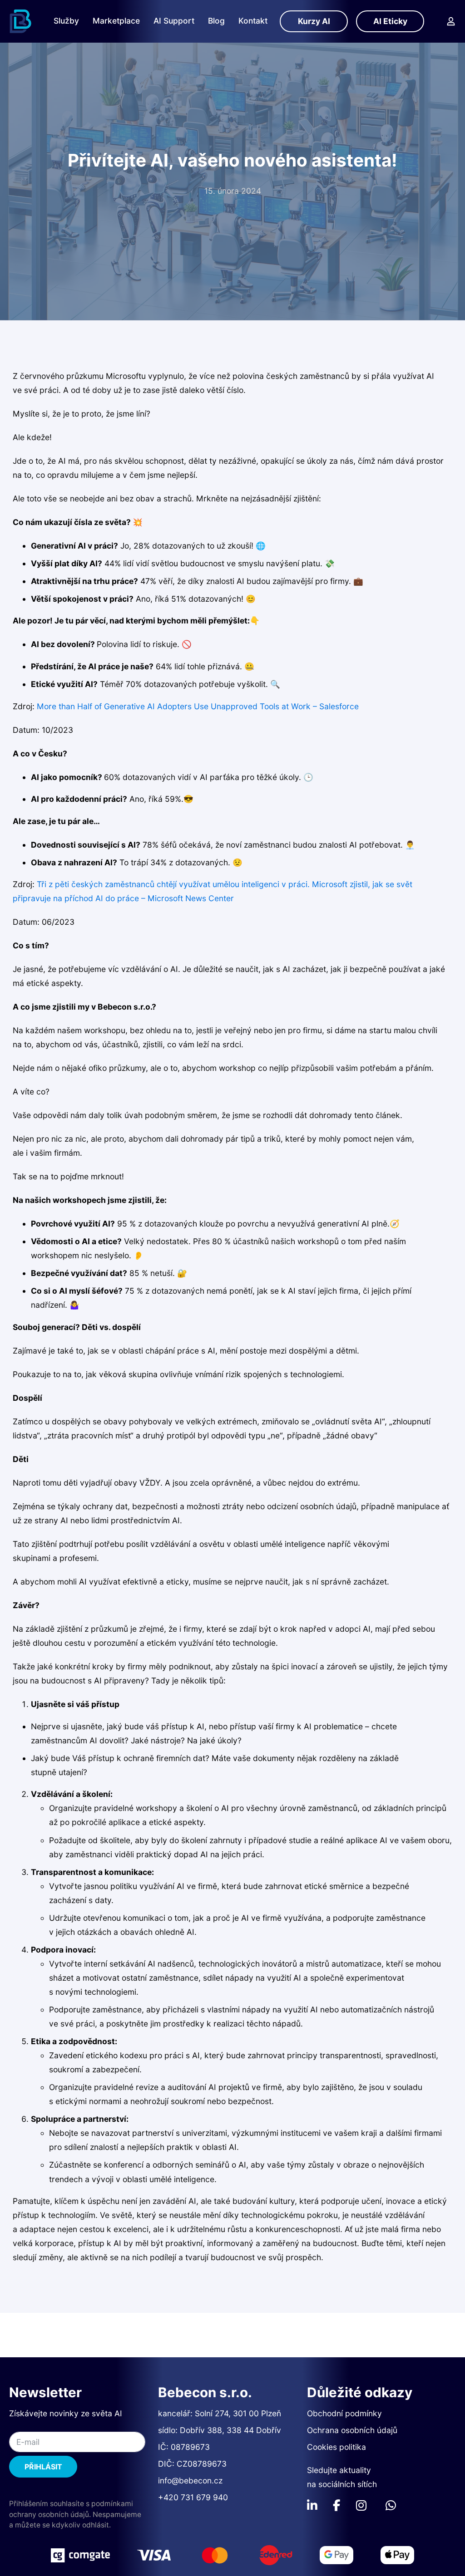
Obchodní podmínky (344, 2413)
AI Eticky (390, 21)
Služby (66, 21)
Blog (216, 21)
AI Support (174, 21)
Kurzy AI (314, 21)
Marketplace (116, 21)
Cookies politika (336, 2447)
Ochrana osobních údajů (352, 2430)
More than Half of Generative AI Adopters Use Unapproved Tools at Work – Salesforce (198, 706)
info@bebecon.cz (190, 2480)
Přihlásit (43, 2467)
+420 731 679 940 (193, 2497)
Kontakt (253, 21)
